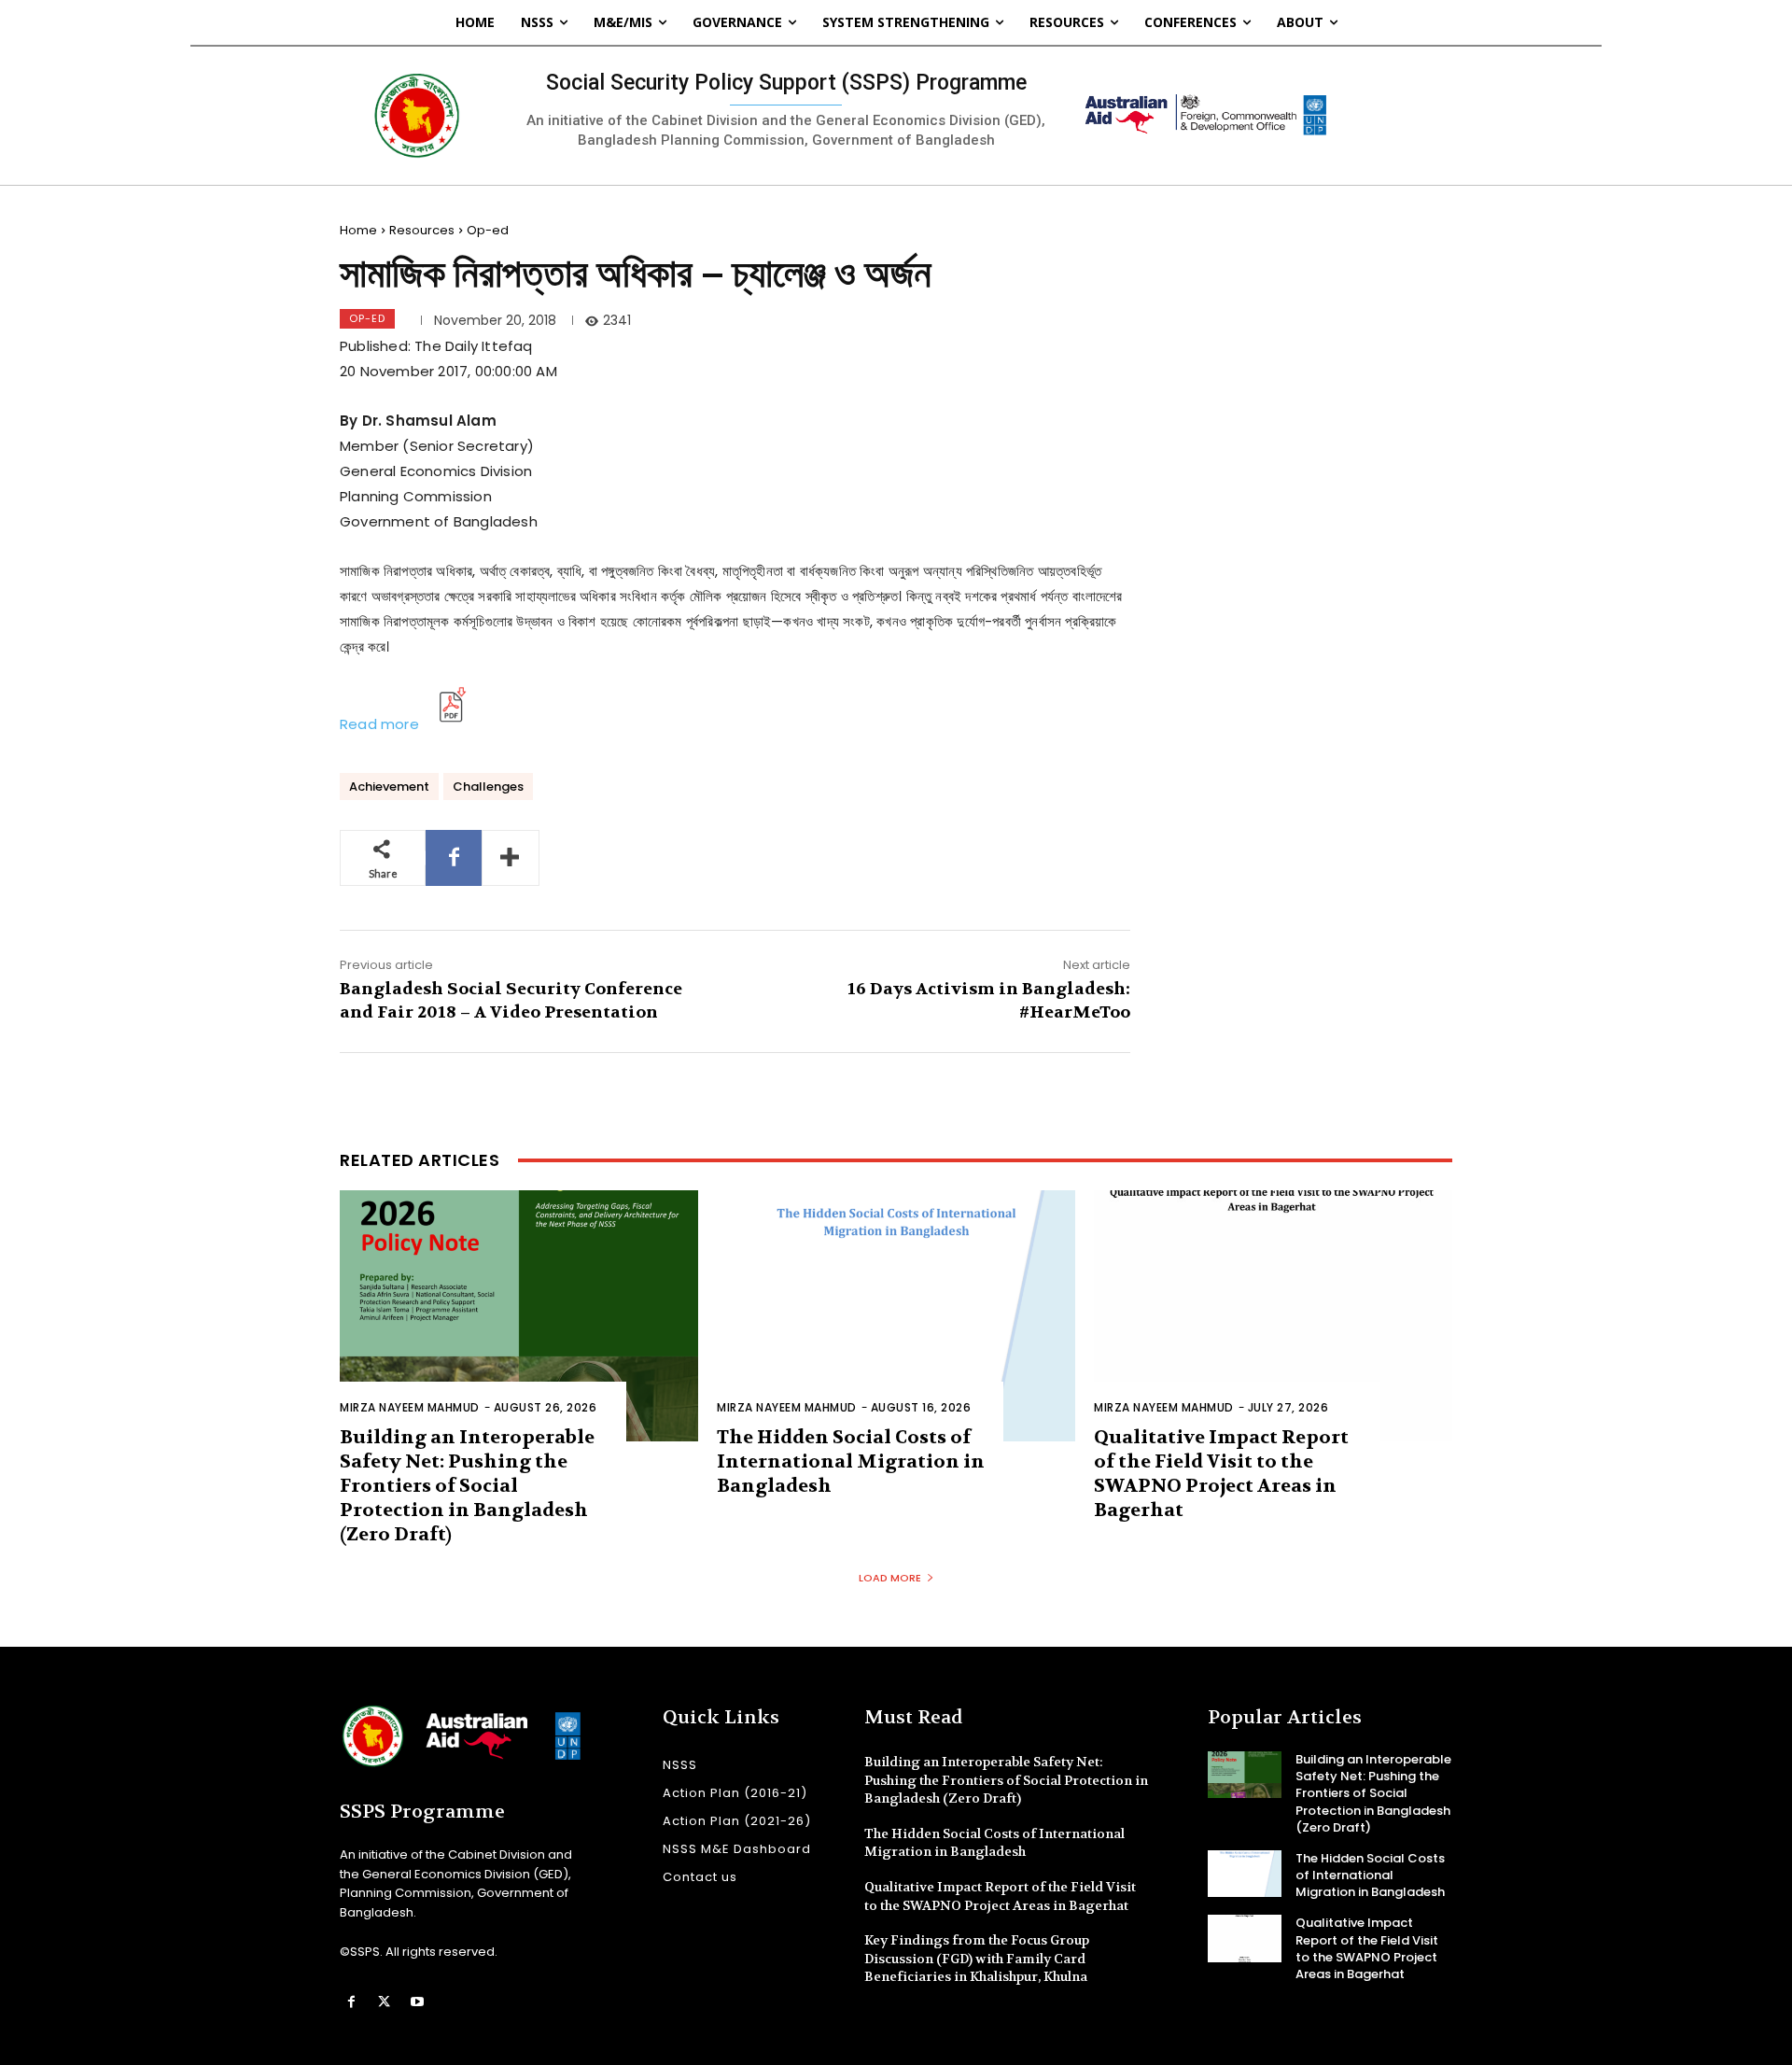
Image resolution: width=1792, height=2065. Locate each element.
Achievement (389, 787)
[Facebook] (454, 858)
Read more (379, 724)
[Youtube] (417, 2002)
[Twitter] (384, 2002)
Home (358, 230)
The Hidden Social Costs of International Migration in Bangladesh (851, 1461)
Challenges (488, 787)
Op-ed (488, 230)
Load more (890, 1578)
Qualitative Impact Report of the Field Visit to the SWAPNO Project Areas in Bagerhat (1221, 1474)
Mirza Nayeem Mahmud (410, 1407)
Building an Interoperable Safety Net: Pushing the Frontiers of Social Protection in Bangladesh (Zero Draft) (467, 1486)
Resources (422, 230)
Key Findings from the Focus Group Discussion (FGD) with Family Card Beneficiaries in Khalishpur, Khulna (977, 1958)
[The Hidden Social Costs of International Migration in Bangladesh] (896, 1316)
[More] (511, 858)
